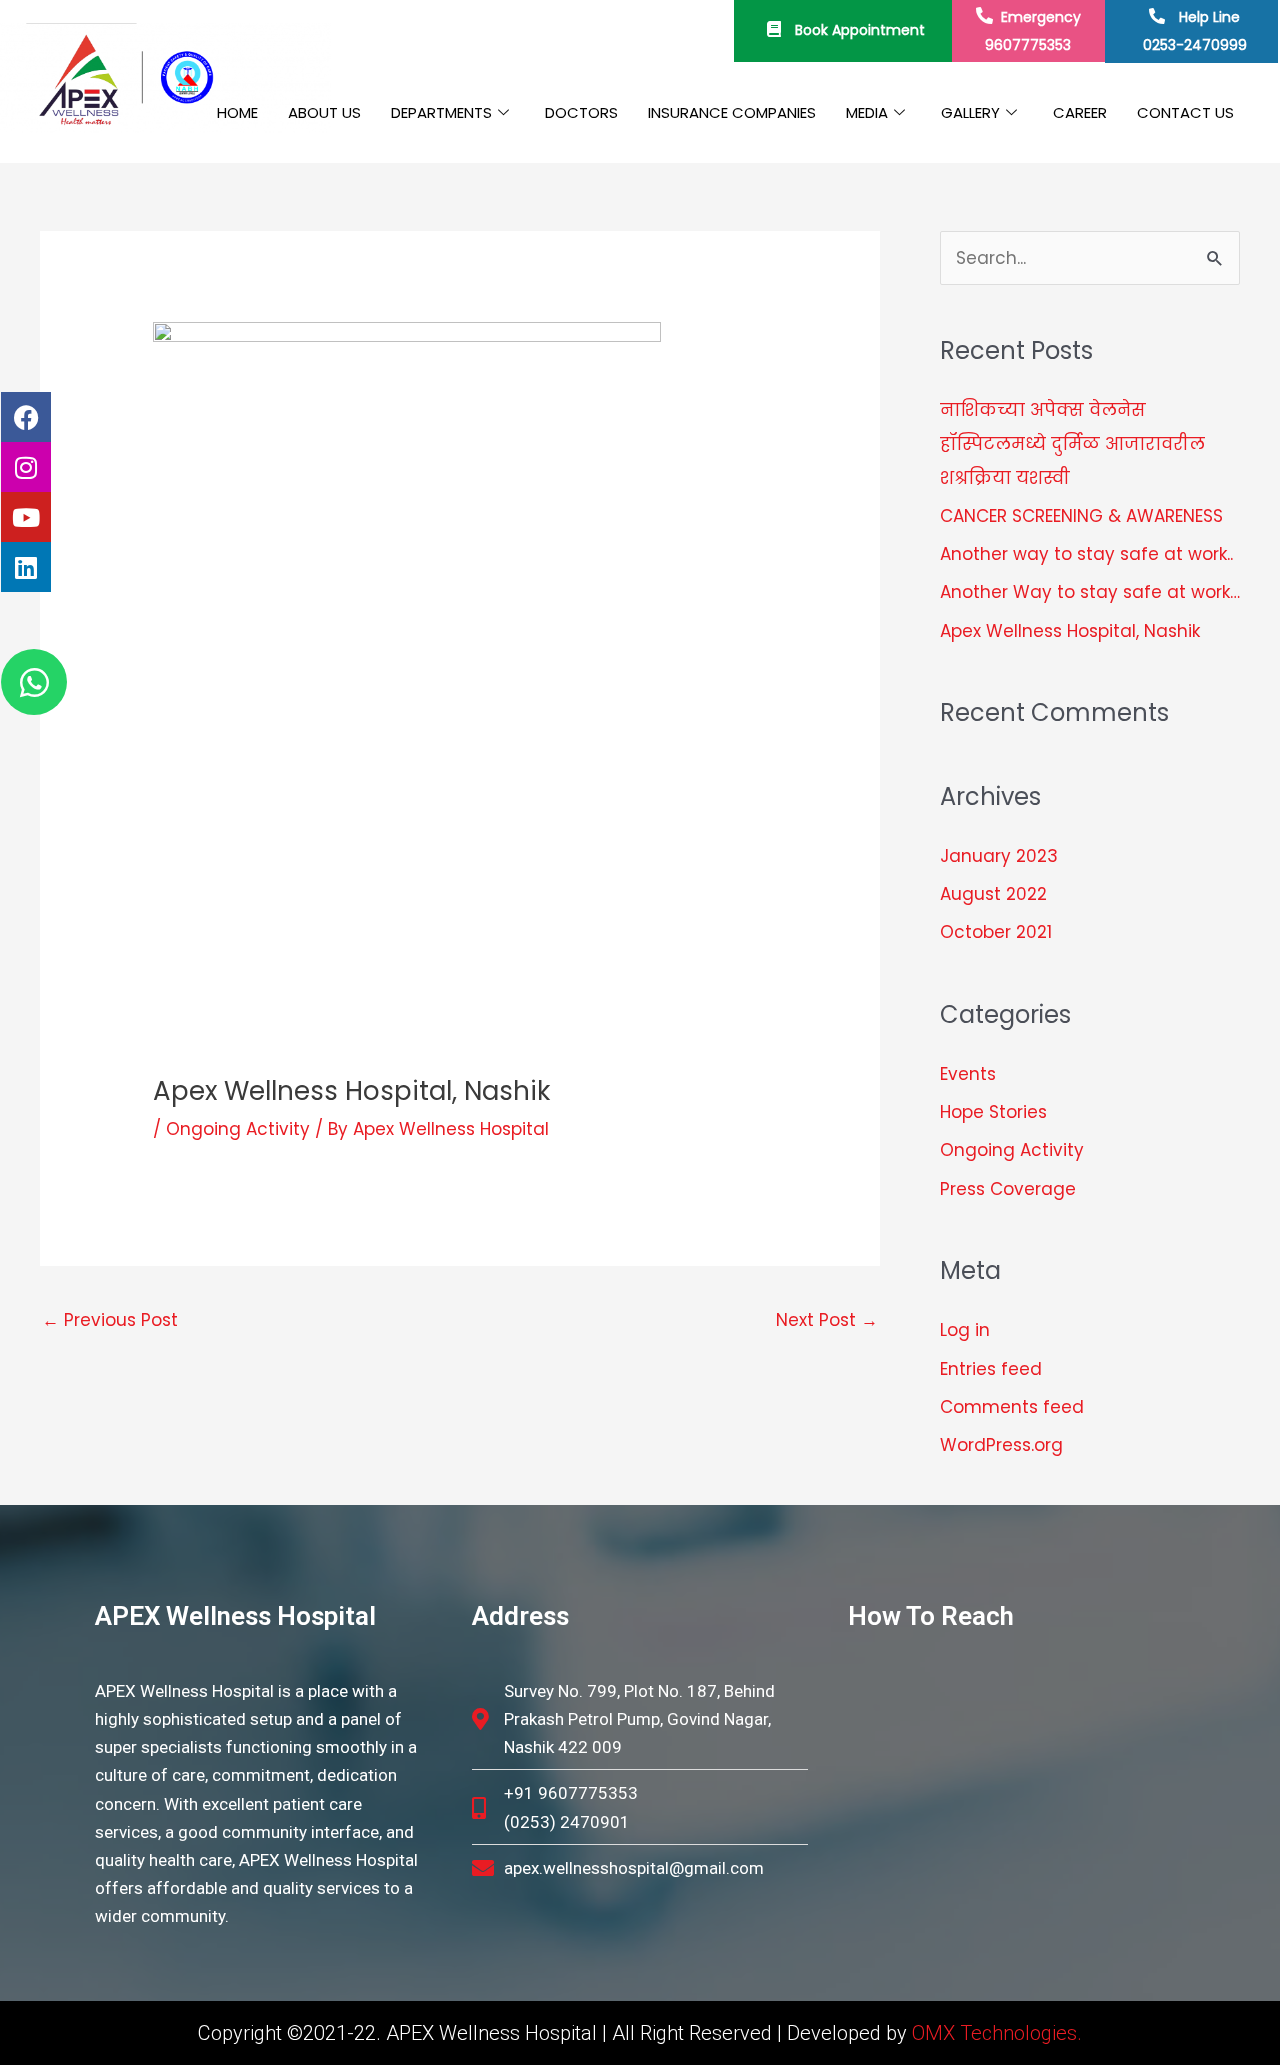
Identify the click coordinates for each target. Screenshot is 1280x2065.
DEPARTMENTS (441, 112)
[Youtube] (26, 517)
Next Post (827, 1320)
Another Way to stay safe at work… (1090, 592)
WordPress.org (1001, 1445)
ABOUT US (324, 112)
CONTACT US (1185, 112)
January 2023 (999, 856)
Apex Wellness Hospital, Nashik (1070, 631)
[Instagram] (26, 467)
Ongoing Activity (238, 1129)
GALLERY (970, 112)
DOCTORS (581, 112)
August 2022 (993, 894)
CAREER (1080, 112)
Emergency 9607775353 (1033, 31)
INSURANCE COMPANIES (732, 112)
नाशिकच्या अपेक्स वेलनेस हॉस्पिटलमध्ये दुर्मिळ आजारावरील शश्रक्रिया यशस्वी (1072, 444)
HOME (237, 112)
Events (968, 1074)
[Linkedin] (26, 567)
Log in (965, 1330)
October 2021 (996, 932)
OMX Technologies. (997, 2033)
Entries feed (991, 1369)
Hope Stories (993, 1112)
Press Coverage (1008, 1189)
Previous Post (110, 1320)
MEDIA (867, 112)
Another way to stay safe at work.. (1086, 554)
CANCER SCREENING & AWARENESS (1081, 516)
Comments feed (1012, 1407)
